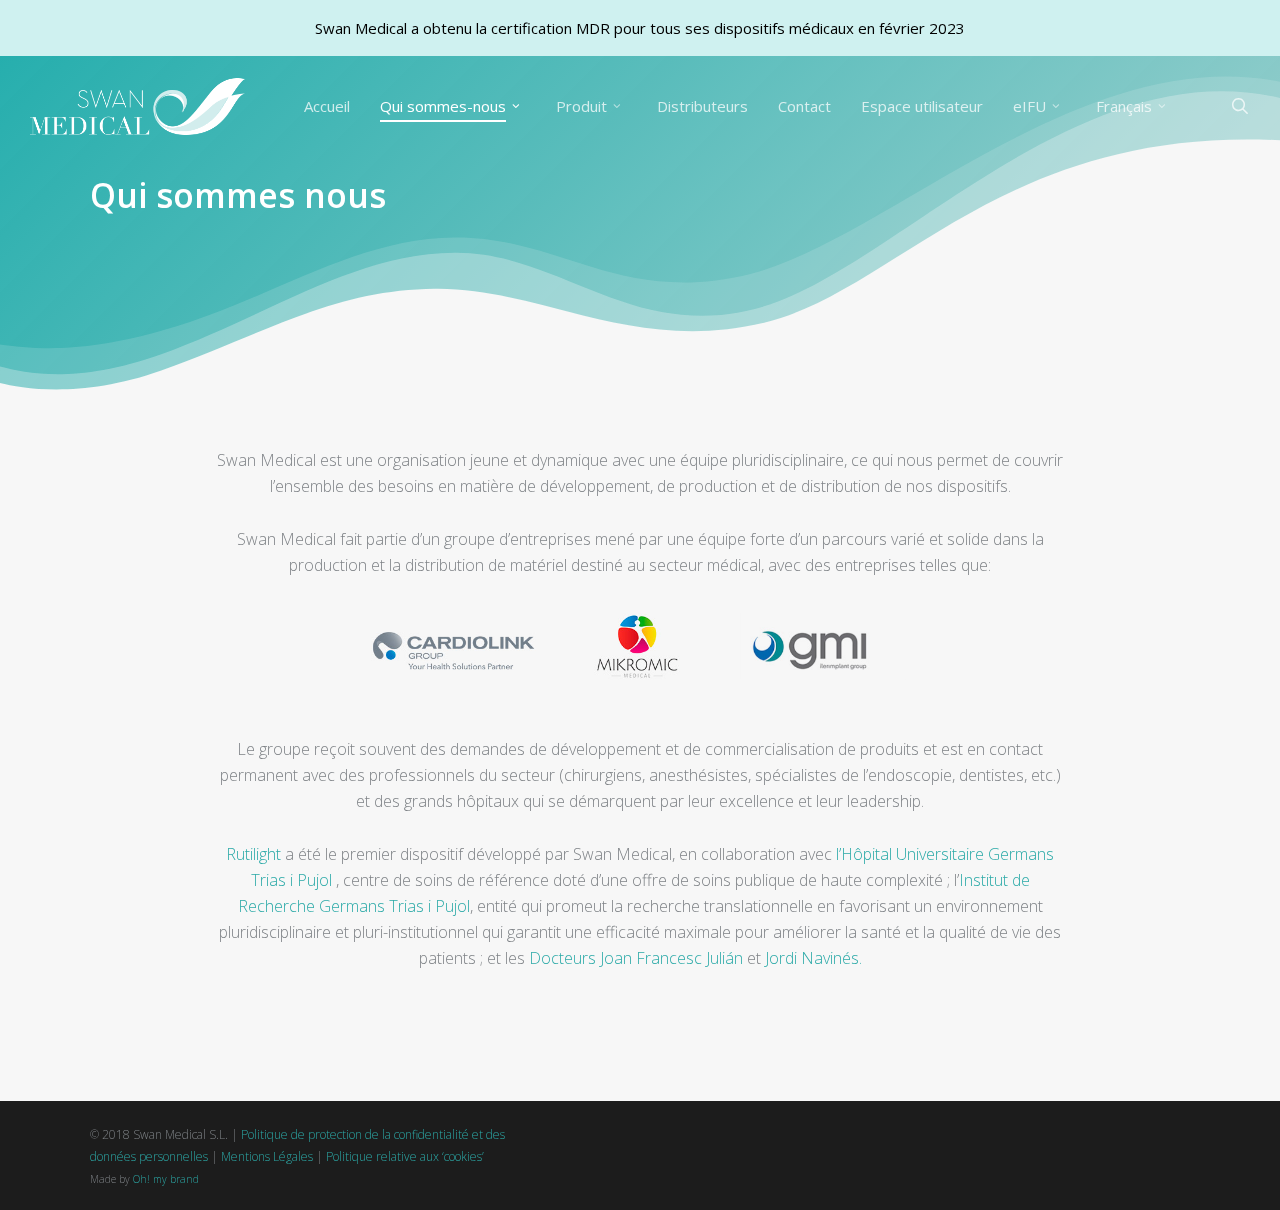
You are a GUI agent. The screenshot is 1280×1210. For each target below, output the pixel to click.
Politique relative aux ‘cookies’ (405, 1156)
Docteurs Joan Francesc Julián (636, 958)
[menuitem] (1134, 106)
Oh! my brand (166, 1179)
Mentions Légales (267, 1156)
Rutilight (253, 854)
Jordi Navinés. (813, 958)
